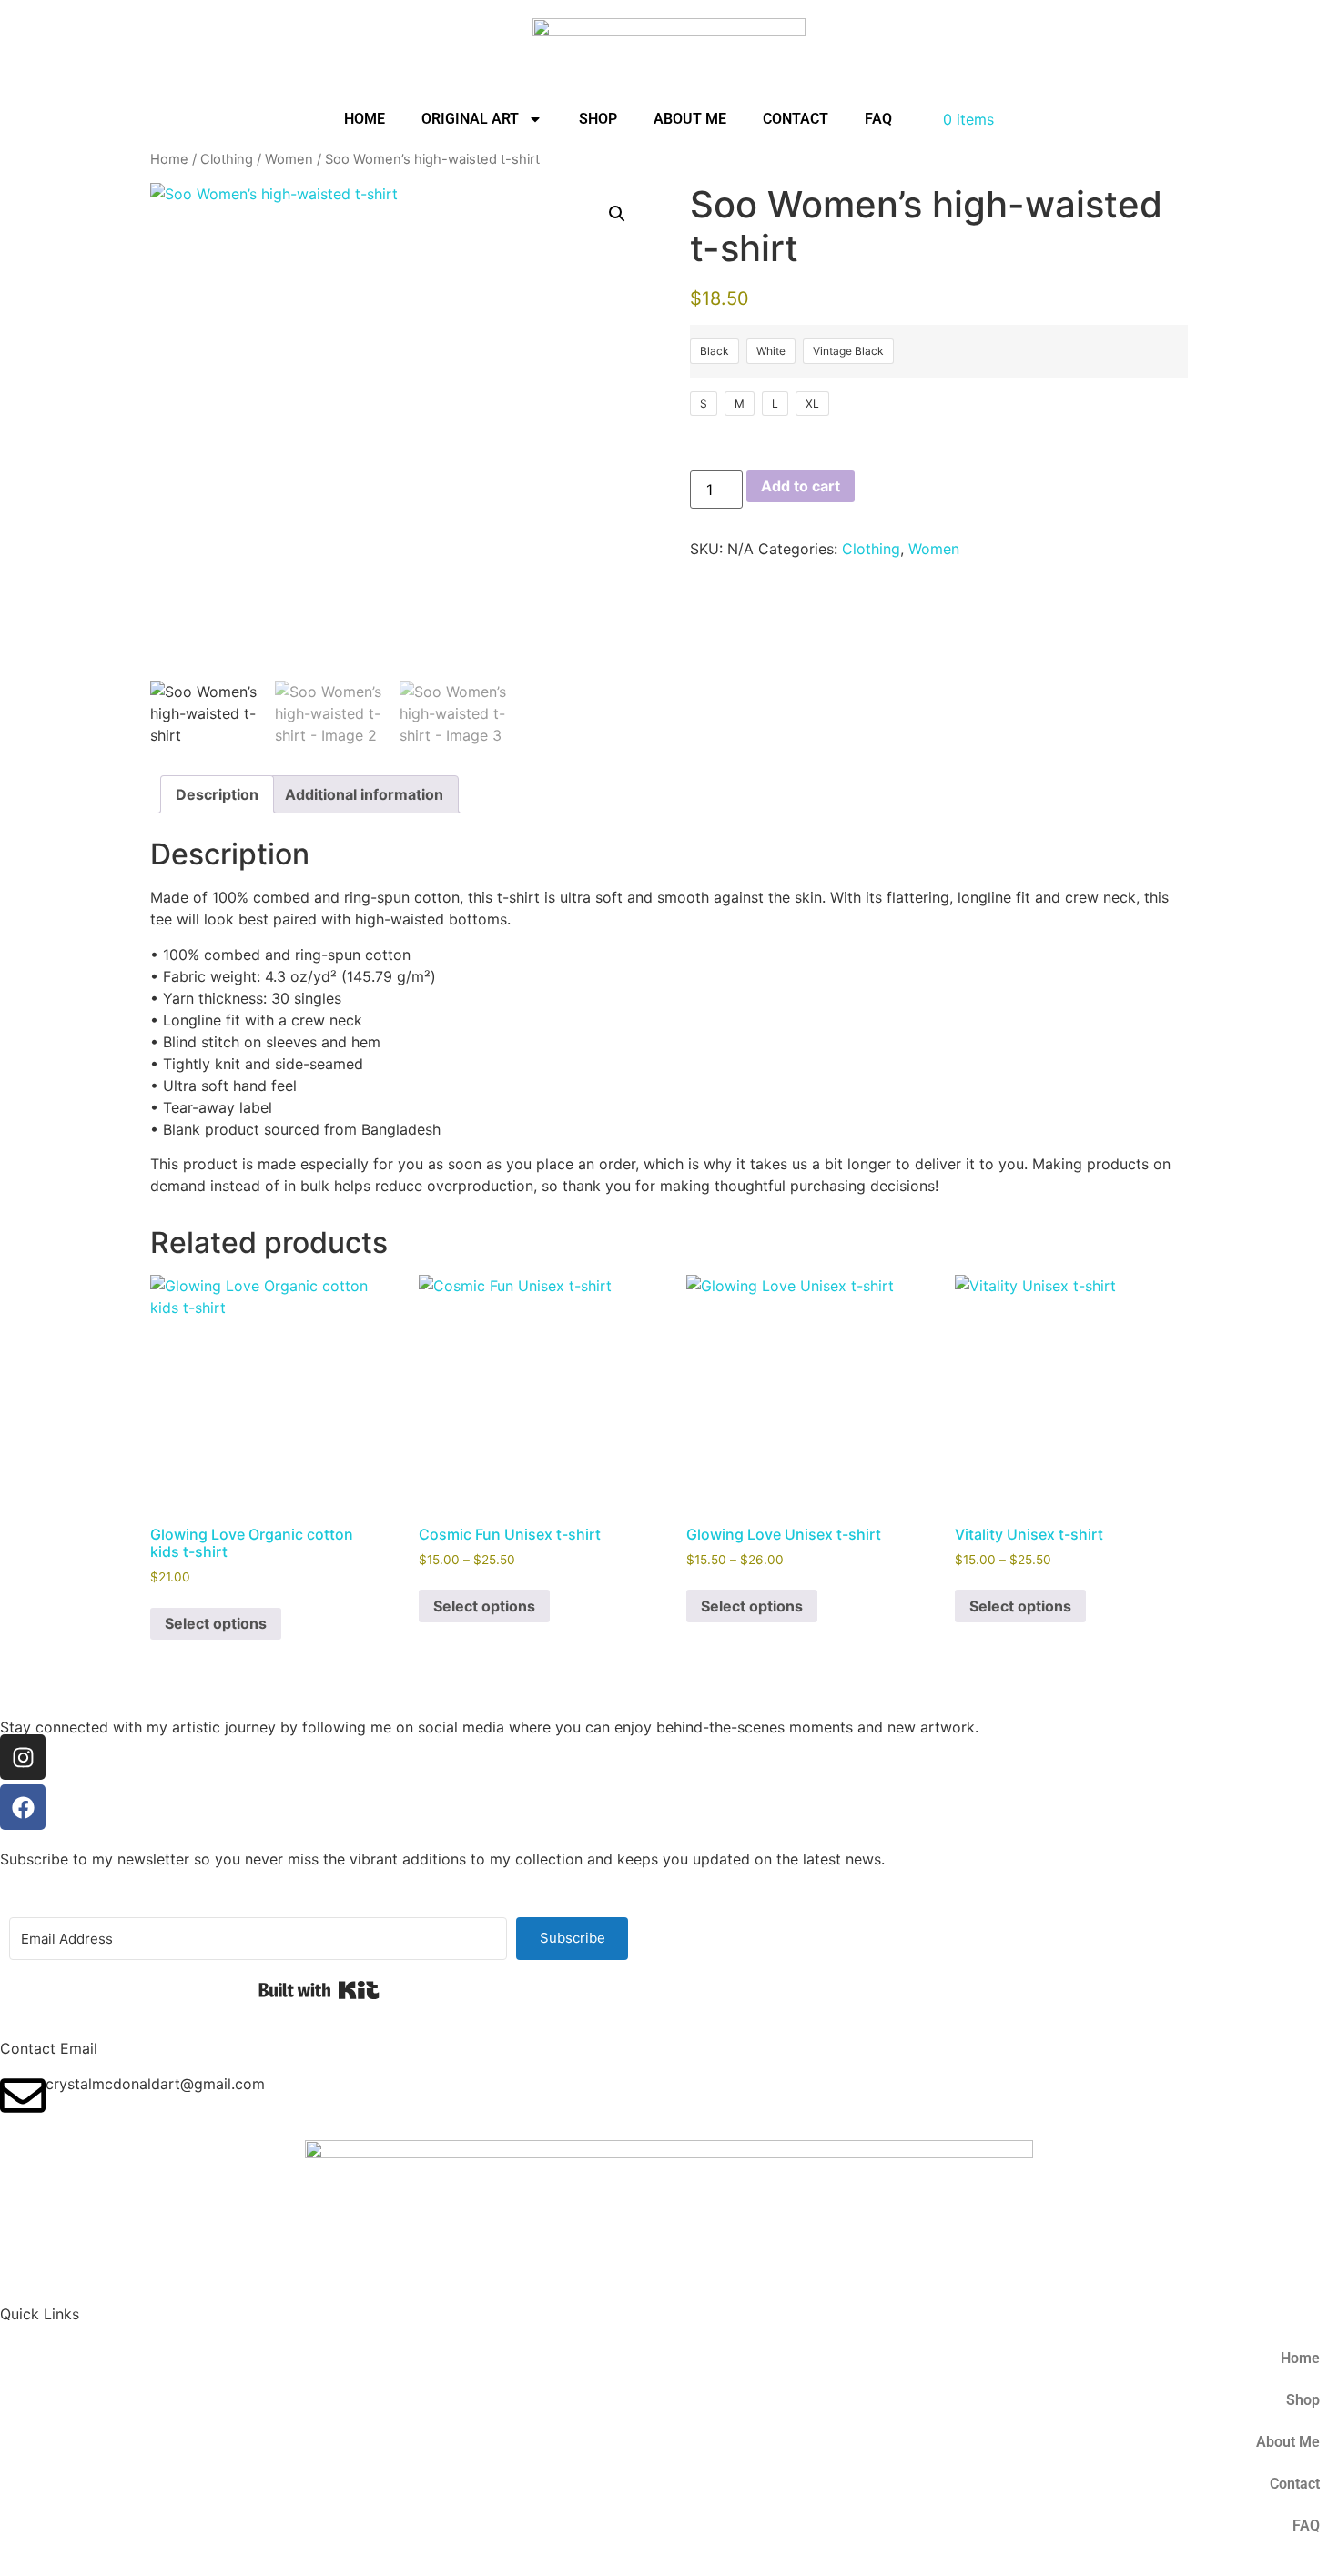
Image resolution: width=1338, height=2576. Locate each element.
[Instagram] (23, 1757)
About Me (690, 119)
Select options (216, 1623)
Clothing (227, 159)
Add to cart (801, 486)
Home (365, 119)
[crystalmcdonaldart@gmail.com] (23, 2096)
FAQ (878, 119)
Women (289, 159)
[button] (617, 214)
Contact (796, 119)
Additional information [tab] (364, 794)
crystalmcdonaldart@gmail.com (155, 2084)
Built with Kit (319, 1990)
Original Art (470, 119)
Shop (598, 119)
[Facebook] (23, 1807)
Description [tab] (217, 794)
